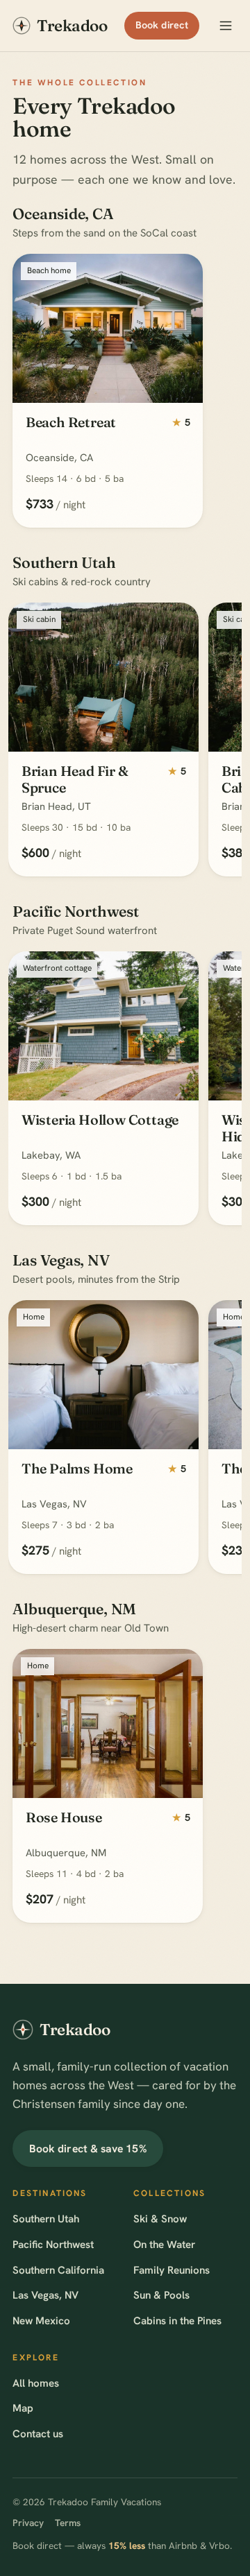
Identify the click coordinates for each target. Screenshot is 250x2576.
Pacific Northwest (53, 2245)
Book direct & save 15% (88, 2149)
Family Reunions (172, 2270)
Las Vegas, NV (45, 2295)
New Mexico (41, 2321)
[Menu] (226, 26)
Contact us (38, 2434)
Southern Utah (46, 2219)
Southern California (58, 2270)
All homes (36, 2383)
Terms (68, 2523)
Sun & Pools (161, 2295)
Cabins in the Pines (177, 2321)
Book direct (162, 25)
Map (23, 2408)
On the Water (164, 2245)
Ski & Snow (160, 2219)
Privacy (28, 2523)
